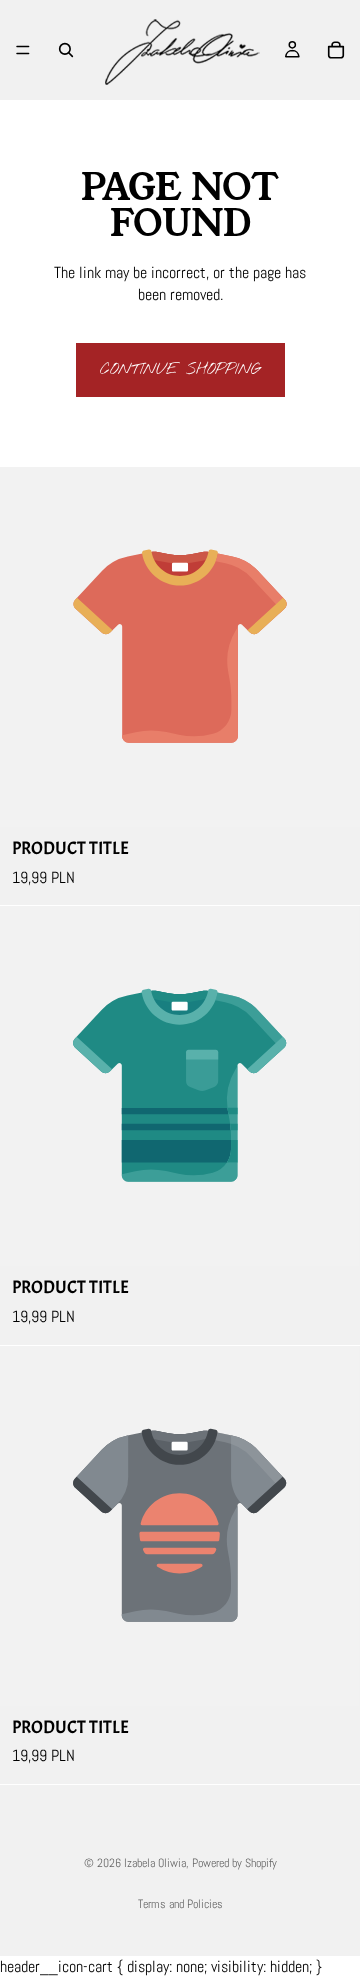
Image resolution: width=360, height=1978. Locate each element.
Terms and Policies (180, 1904)
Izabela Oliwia (155, 1863)
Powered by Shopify (234, 1863)
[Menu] (23, 50)
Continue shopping (180, 369)
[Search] (66, 50)
